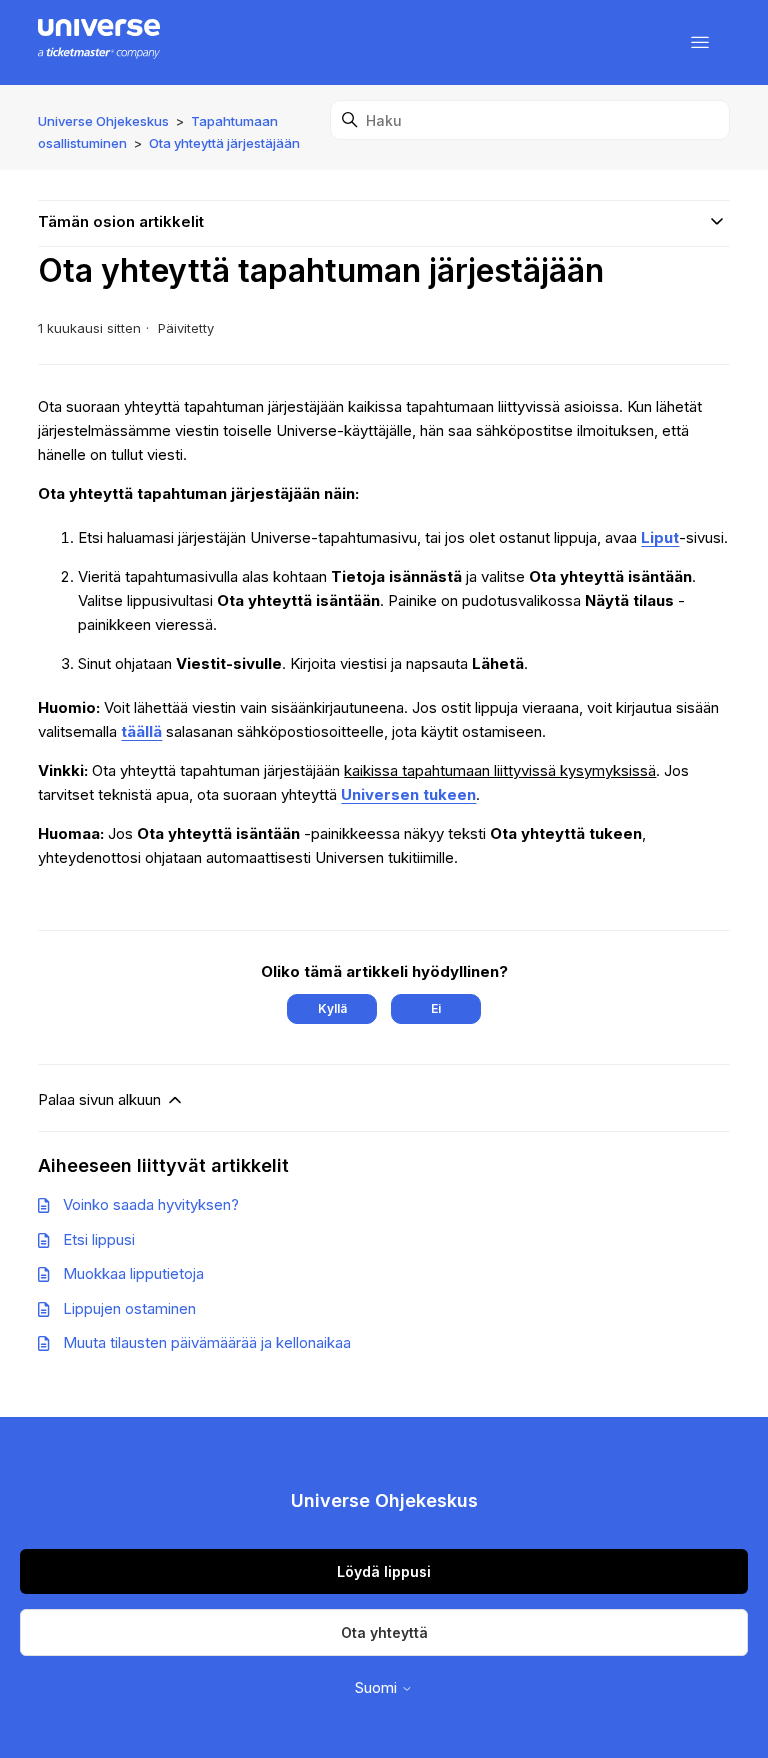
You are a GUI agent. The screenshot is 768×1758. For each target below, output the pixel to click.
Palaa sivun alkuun (101, 1099)
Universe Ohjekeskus (103, 121)
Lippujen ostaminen (129, 1308)
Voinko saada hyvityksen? (151, 1204)
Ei (436, 1008)
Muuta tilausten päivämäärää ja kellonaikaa (207, 1342)
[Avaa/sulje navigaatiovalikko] (700, 43)
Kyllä (332, 1008)
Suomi (378, 1687)
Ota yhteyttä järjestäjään (224, 143)
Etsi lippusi (99, 1239)
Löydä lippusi (384, 1571)
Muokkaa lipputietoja (133, 1273)
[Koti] (98, 42)
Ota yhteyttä (384, 1632)
